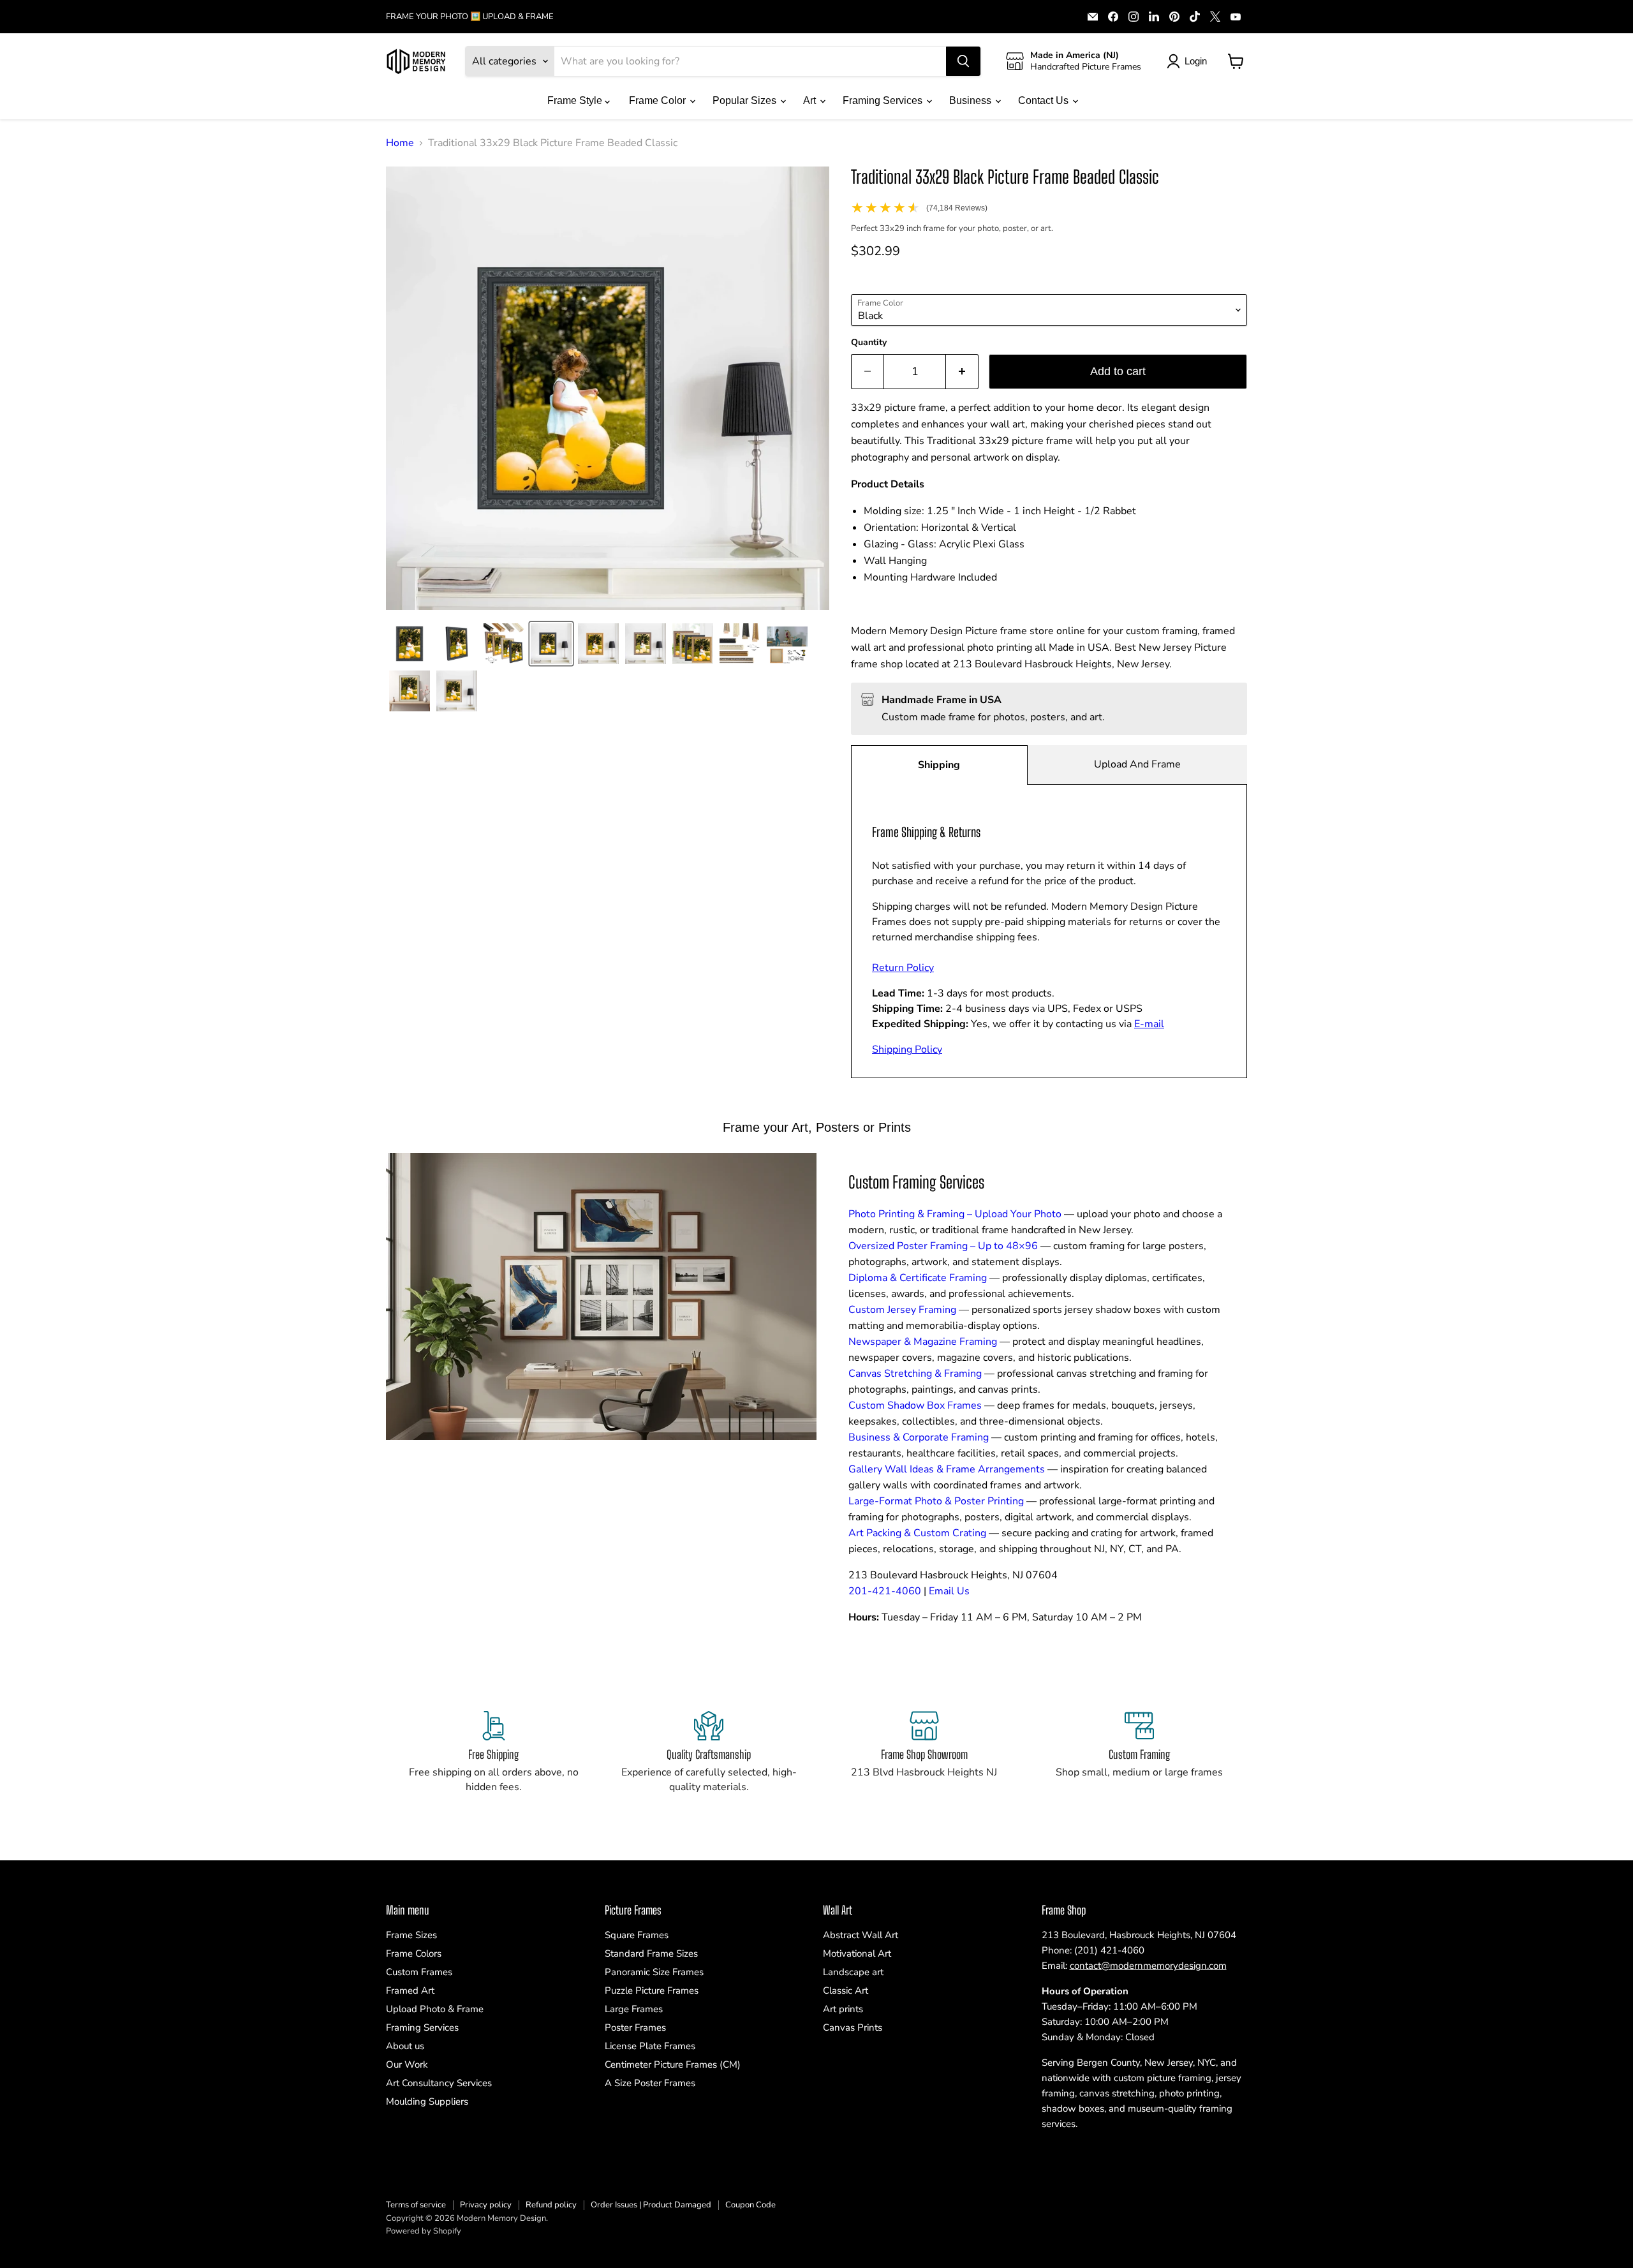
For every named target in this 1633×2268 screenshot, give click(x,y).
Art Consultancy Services (439, 2083)
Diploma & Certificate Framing (918, 1278)
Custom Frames (419, 1972)
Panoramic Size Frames (654, 1972)
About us (405, 2046)
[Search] (963, 61)
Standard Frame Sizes (651, 1953)
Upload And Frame (1137, 764)
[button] (410, 644)
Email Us (949, 1591)
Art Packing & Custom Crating (917, 1533)
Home (400, 143)
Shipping (939, 765)
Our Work (407, 2064)
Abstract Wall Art (861, 1935)
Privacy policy (486, 2205)
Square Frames (637, 1935)
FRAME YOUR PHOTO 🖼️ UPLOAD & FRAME (470, 17)
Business (972, 100)
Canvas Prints (853, 2027)
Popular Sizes (746, 100)
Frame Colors (414, 1953)
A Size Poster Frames (650, 2083)
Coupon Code (750, 2205)
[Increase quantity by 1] (962, 372)
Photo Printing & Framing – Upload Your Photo (955, 1214)
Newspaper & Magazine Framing (923, 1342)
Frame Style (576, 100)
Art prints (843, 2009)
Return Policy (903, 968)
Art (811, 100)
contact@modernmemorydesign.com (1148, 1966)
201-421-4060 (885, 1591)
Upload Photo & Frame (435, 2009)
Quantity (869, 343)
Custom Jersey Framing (902, 1310)
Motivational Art (857, 1953)
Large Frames (634, 2009)
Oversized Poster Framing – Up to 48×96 (943, 1246)
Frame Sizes (411, 1935)
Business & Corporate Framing (919, 1437)
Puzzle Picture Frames (652, 1990)
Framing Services (884, 100)
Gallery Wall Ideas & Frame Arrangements (947, 1469)
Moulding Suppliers (427, 2101)
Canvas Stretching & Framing (915, 1374)
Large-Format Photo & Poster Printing (936, 1501)
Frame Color (659, 100)
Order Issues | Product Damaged (651, 2205)
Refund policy (551, 2205)
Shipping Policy (907, 1049)
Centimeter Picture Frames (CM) (673, 2064)
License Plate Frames (650, 2046)
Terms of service (416, 2205)
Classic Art (846, 1990)
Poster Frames (635, 2027)
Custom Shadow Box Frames (915, 1405)
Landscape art (853, 1972)
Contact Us (1045, 100)
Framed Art (410, 1990)
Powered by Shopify (424, 2231)
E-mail (1149, 1024)
